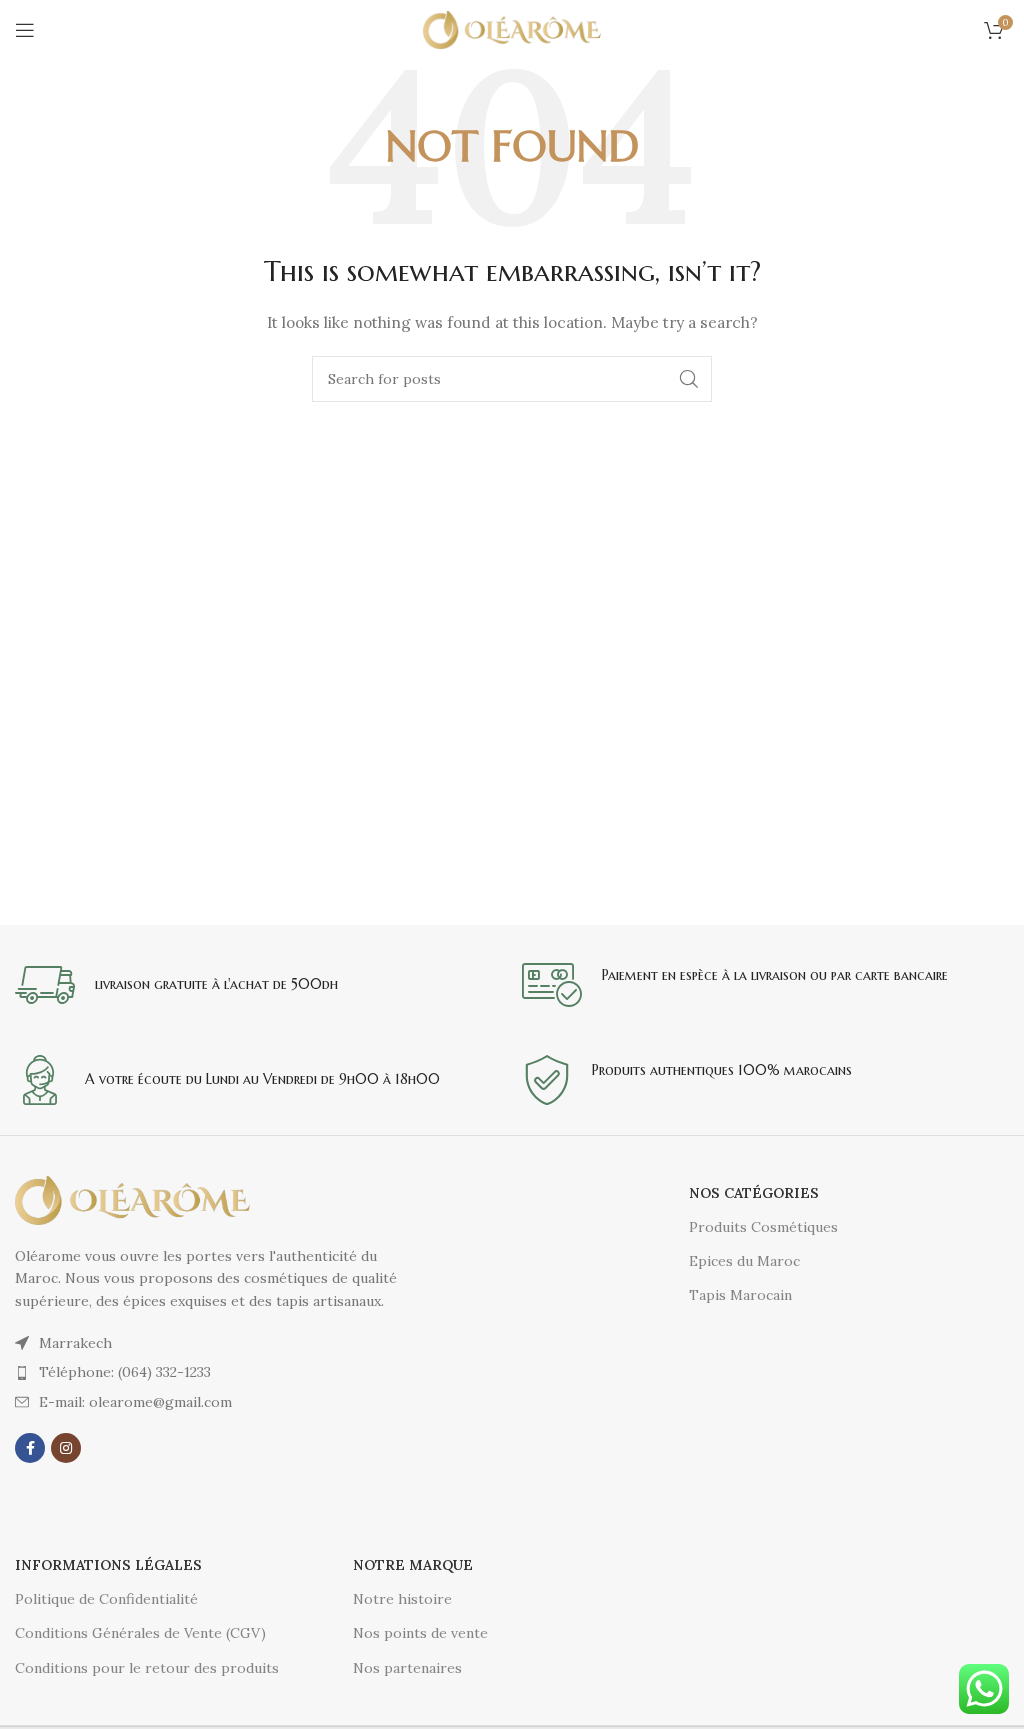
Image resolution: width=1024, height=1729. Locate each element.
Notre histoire (402, 1599)
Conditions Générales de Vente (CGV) (140, 1633)
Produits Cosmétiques (763, 1227)
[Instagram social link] (66, 1448)
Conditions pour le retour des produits (147, 1668)
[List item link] (220, 1372)
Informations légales (108, 1565)
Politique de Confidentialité (106, 1599)
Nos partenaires (407, 1668)
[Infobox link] (258, 985)
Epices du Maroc (744, 1261)
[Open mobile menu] (25, 30)
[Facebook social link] (30, 1448)
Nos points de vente (420, 1633)
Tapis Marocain (740, 1295)
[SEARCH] (689, 379)
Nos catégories (754, 1193)
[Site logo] (512, 29)
